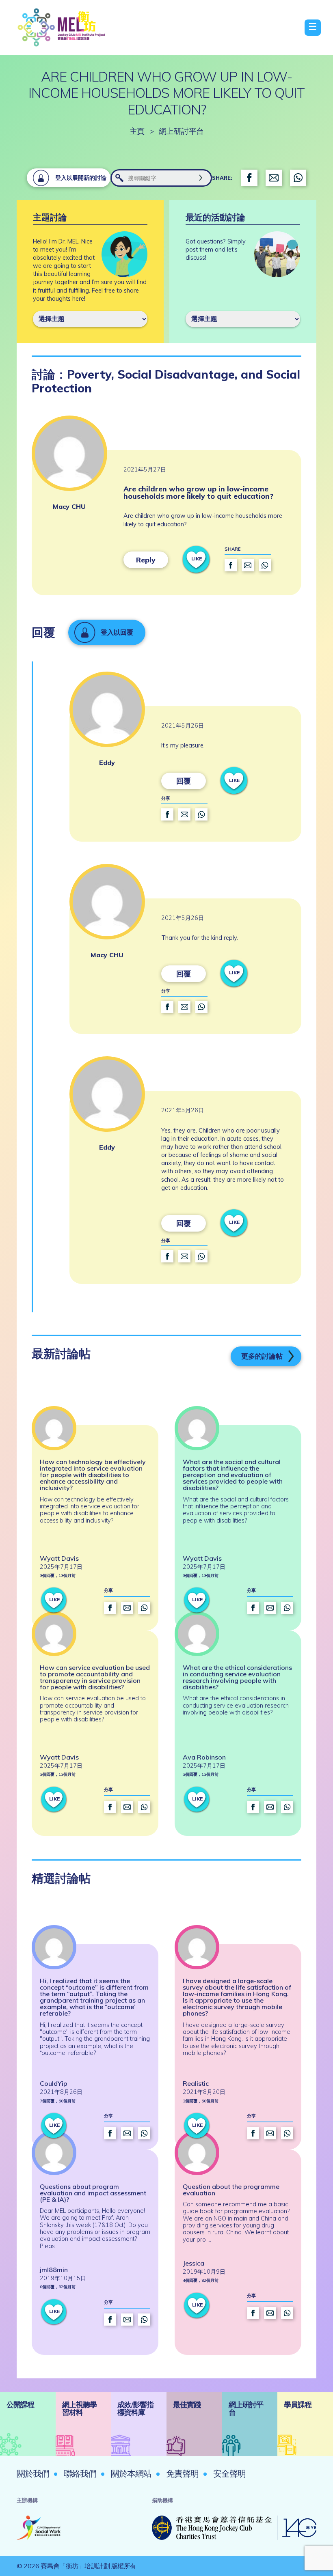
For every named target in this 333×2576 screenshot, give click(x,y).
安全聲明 (229, 2473)
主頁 (137, 131)
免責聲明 (182, 2473)
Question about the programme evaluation (231, 2190)
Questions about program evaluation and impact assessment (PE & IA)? (93, 2193)
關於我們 (33, 2473)
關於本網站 (131, 2473)
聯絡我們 (80, 2473)
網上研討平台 (181, 131)
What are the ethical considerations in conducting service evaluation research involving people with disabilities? (237, 1677)
